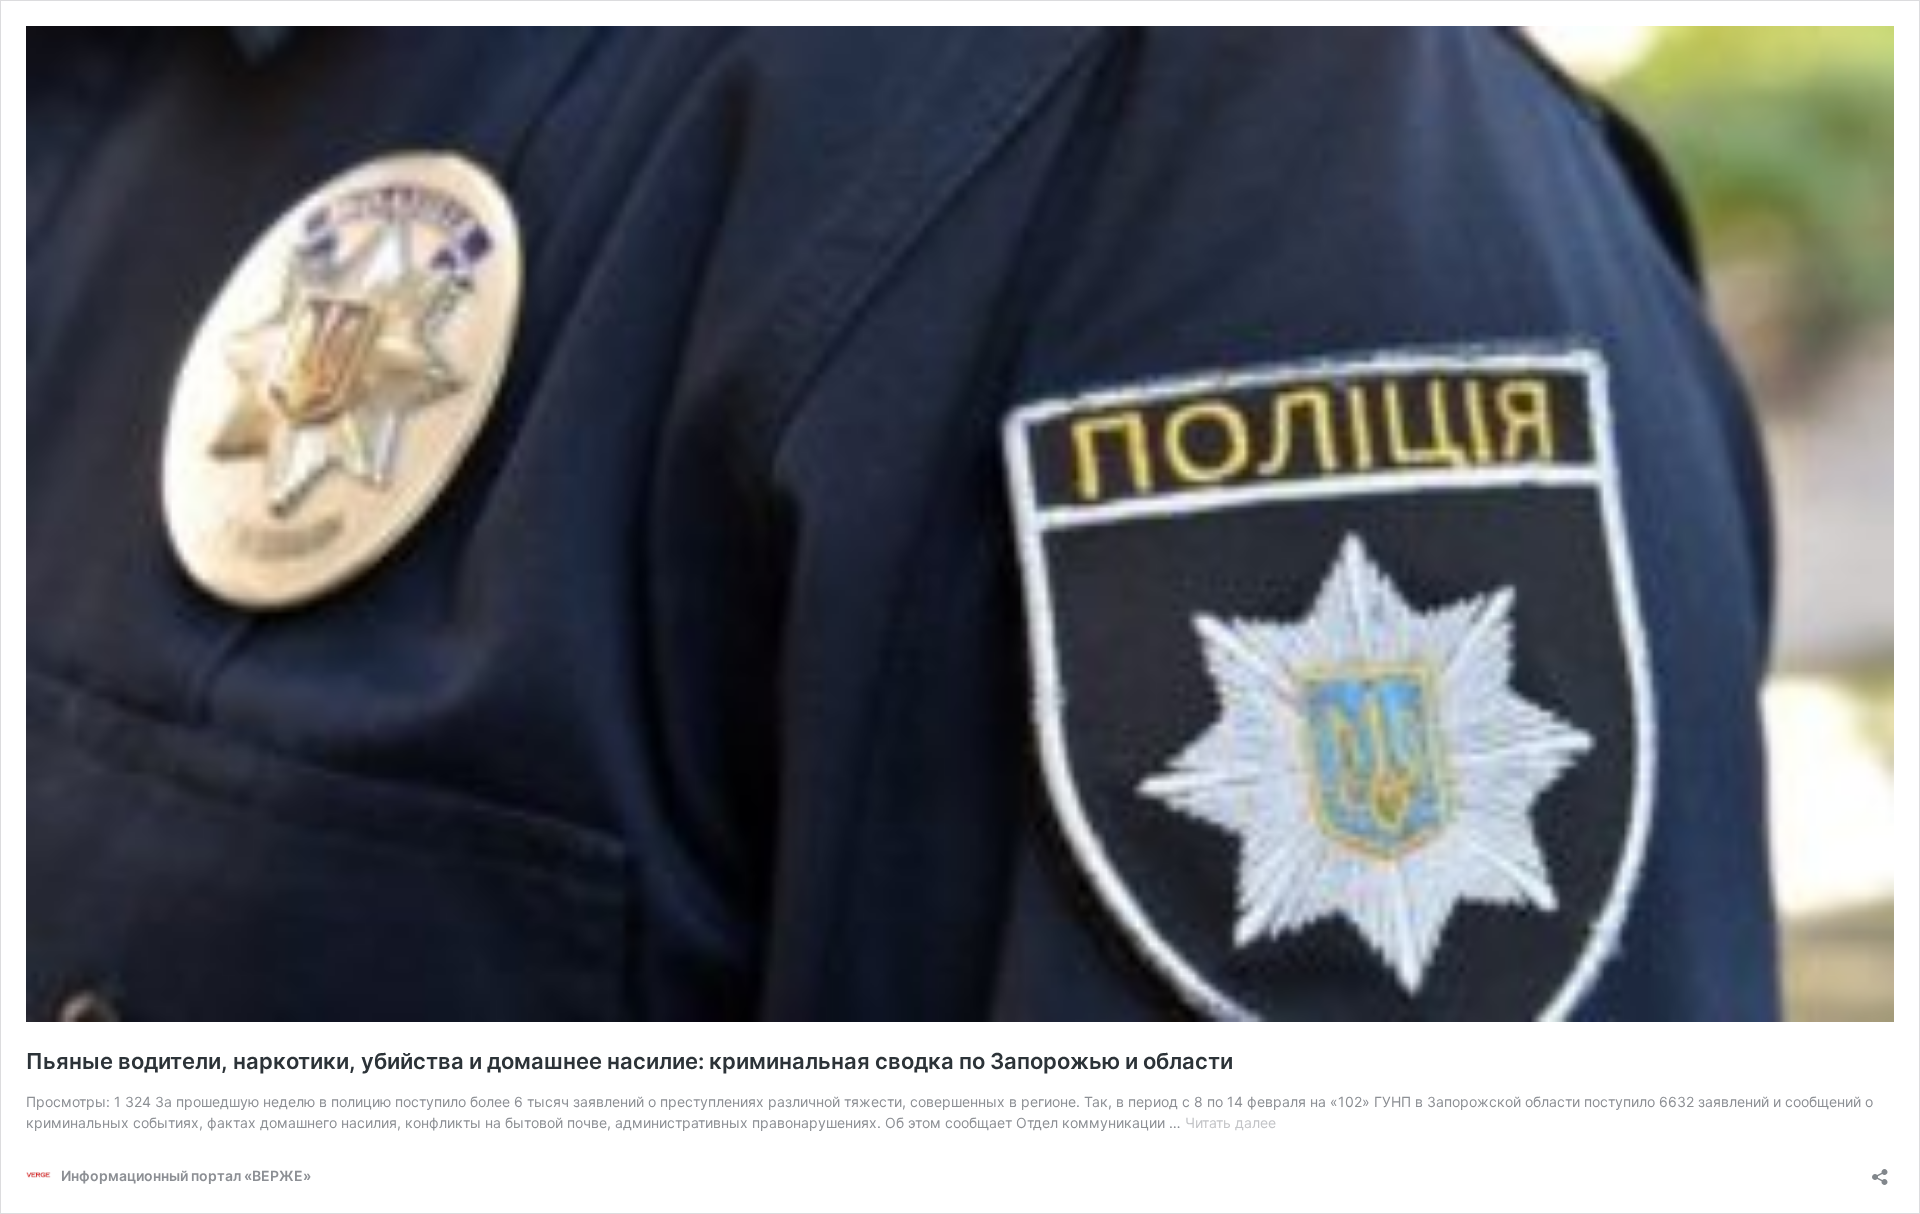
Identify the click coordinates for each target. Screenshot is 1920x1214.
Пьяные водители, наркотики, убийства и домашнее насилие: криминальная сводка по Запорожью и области (629, 1061)
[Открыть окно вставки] (1880, 1170)
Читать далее (1230, 1122)
